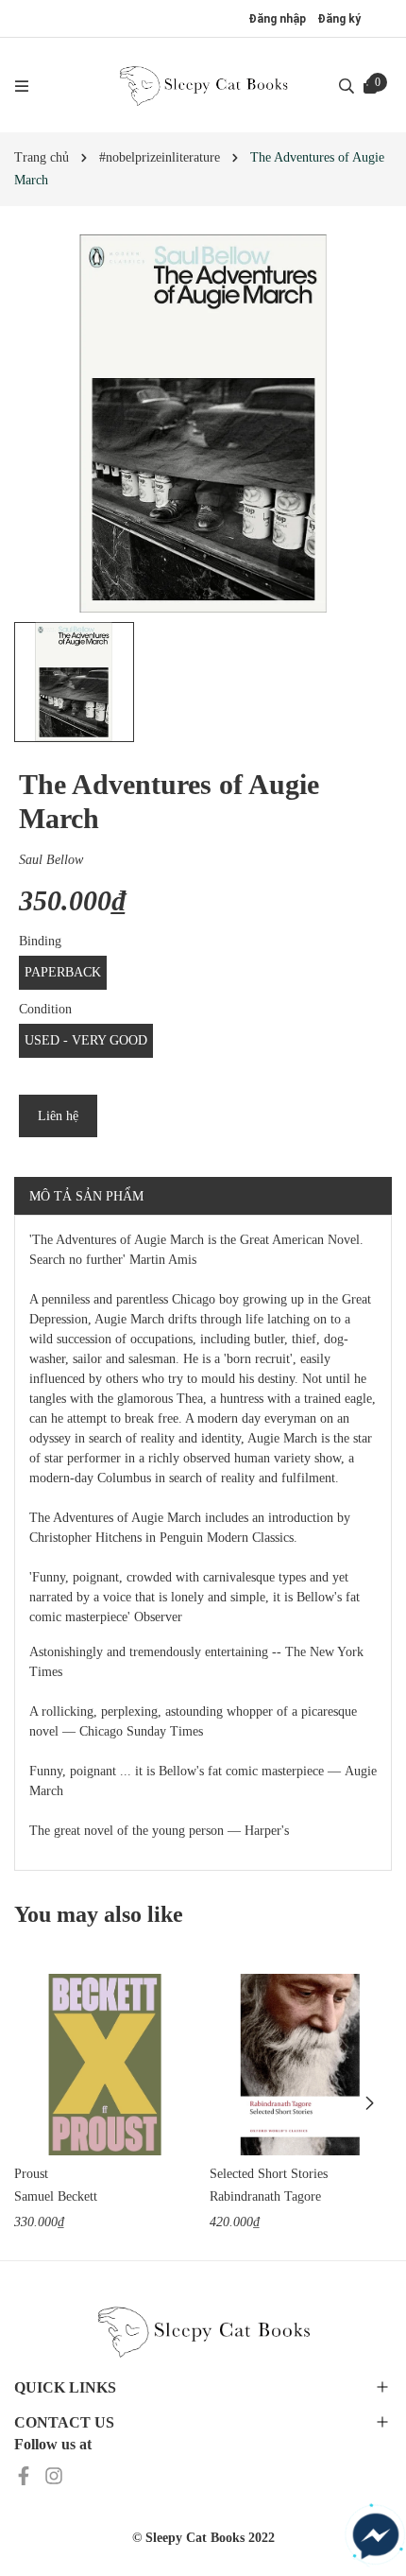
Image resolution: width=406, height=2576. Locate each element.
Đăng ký (339, 19)
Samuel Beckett (56, 2196)
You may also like (99, 1914)
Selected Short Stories (269, 2174)
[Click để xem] (203, 424)
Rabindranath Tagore (265, 2196)
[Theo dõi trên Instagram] (54, 2474)
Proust (31, 2174)
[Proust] (105, 2065)
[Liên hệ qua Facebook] (376, 2536)
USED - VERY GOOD (86, 1040)
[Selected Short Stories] (300, 2065)
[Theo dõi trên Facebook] (25, 2474)
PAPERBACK (63, 972)
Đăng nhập (277, 19)
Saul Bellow (51, 860)
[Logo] (203, 85)
